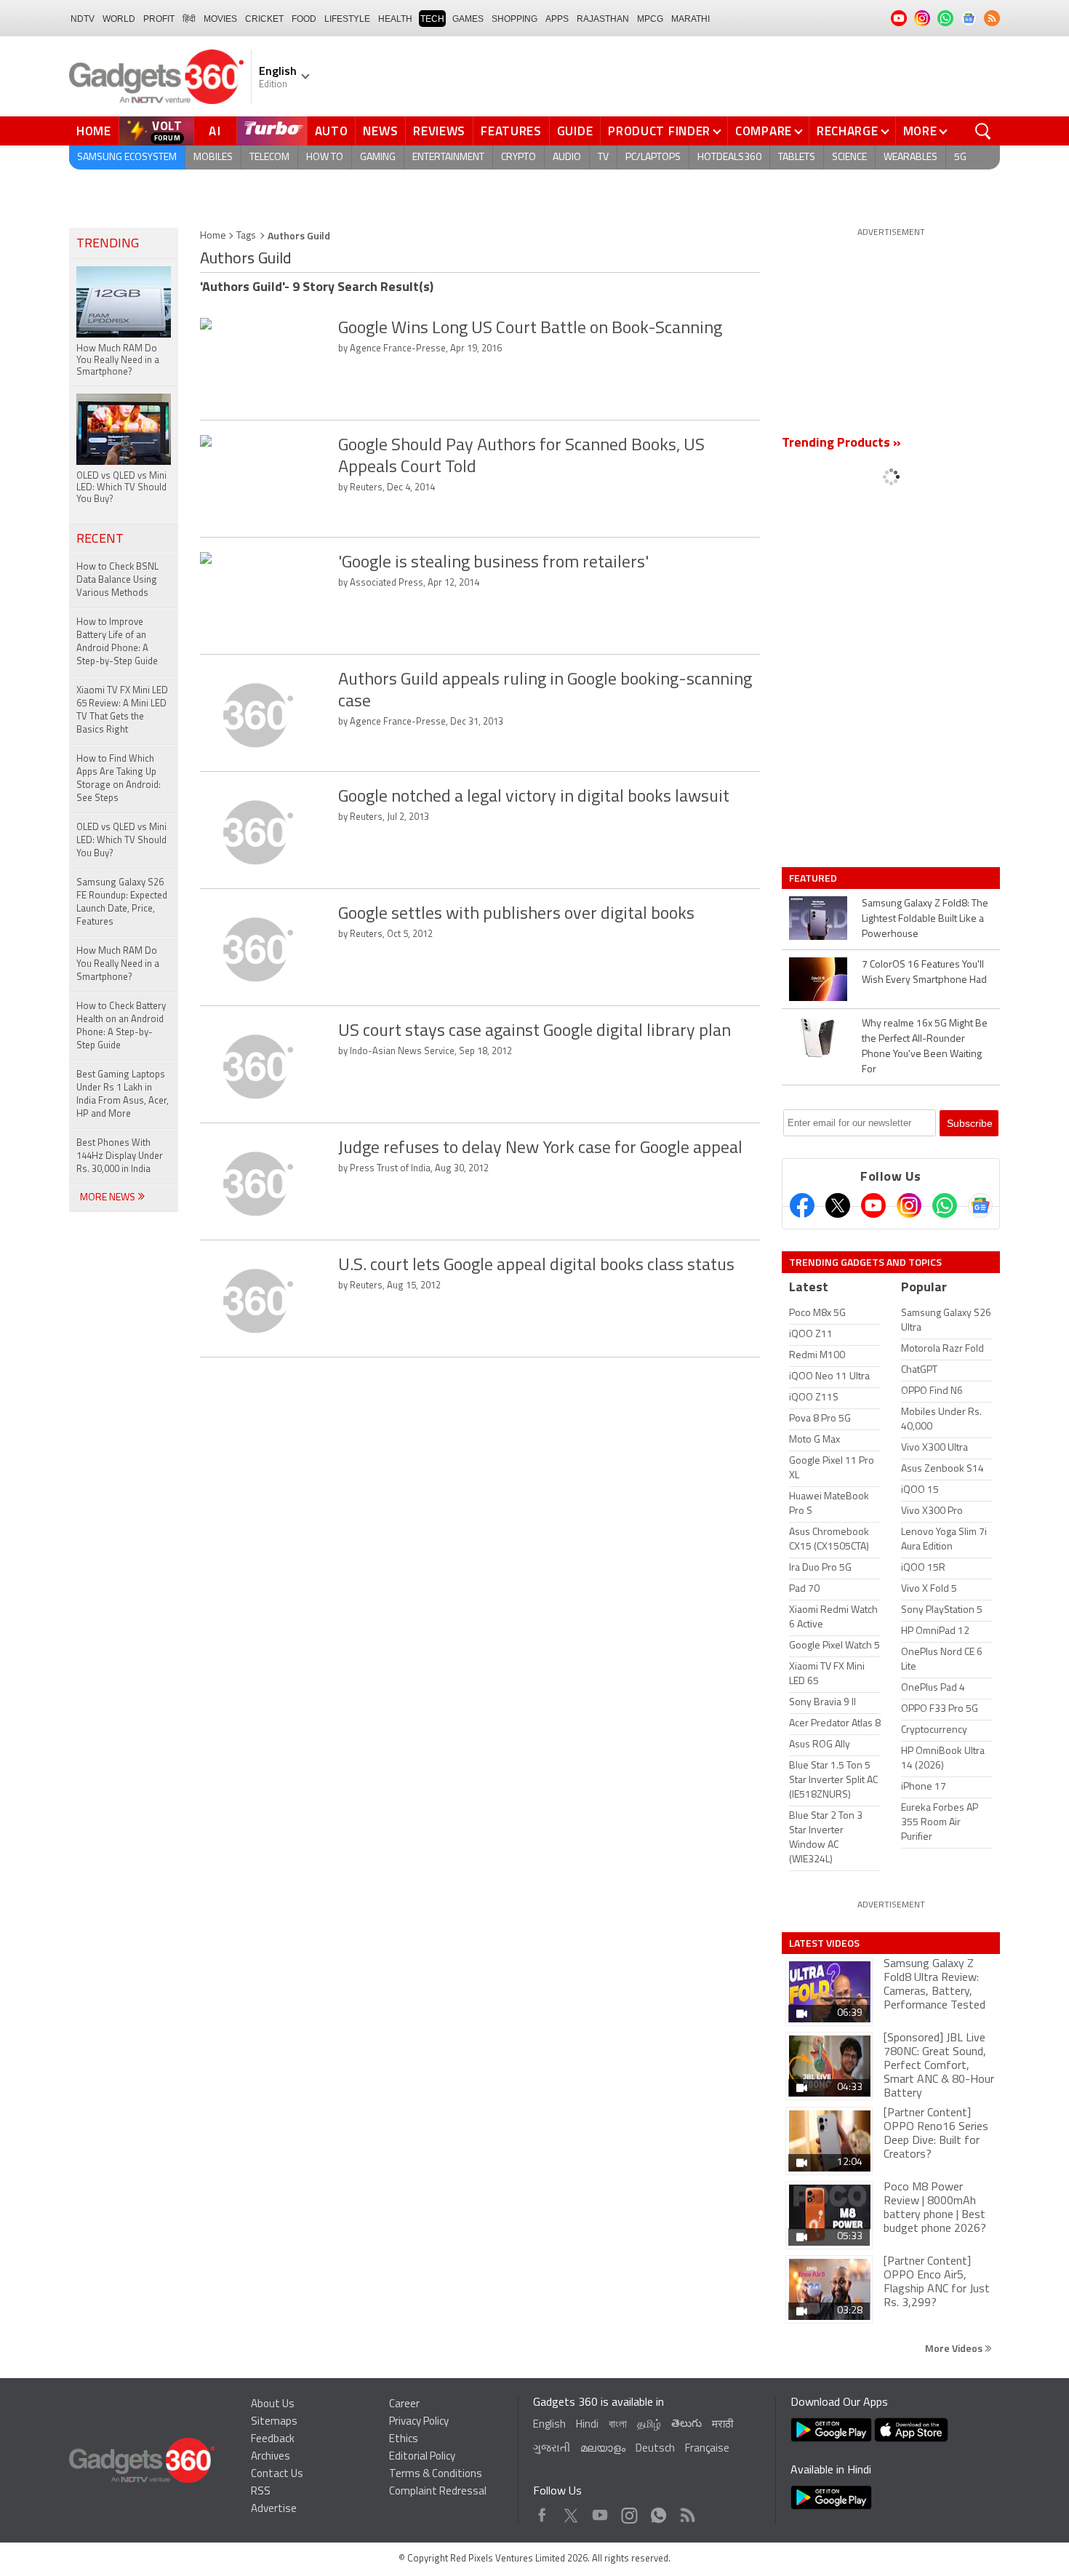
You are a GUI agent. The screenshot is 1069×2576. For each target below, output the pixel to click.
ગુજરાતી (552, 2449)
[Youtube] (873, 1205)
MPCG (650, 19)
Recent (100, 540)
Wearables (910, 157)
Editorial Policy (422, 2457)
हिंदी (189, 19)
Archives (271, 2457)
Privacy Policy (419, 2422)
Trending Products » (841, 444)
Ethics (404, 2440)
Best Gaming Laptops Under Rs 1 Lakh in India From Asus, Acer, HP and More (123, 1094)
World (119, 19)
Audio (567, 157)
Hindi (587, 2425)
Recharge (848, 131)
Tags (246, 236)
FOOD (304, 19)
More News (109, 1198)
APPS (557, 19)
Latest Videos (824, 1943)
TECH (432, 19)
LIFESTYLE (347, 19)
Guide (575, 131)
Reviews (439, 131)
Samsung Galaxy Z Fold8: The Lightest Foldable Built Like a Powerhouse (925, 919)
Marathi (690, 19)
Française (707, 2449)
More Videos (955, 2348)
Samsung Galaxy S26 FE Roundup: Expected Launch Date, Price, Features (122, 902)
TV (603, 157)
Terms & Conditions (436, 2475)
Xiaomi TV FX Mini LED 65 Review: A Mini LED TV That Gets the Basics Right (122, 710)
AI (215, 131)
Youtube (600, 2512)
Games (468, 19)
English (549, 2425)
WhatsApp (658, 2512)
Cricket (264, 19)
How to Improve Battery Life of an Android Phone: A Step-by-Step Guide (117, 642)
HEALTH (395, 19)
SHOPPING (515, 19)
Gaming (378, 157)
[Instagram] (909, 1205)
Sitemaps (274, 2422)
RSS (261, 2492)
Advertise (274, 2509)
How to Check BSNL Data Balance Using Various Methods (117, 580)
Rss (686, 2512)
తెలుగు (686, 2424)
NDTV (83, 19)
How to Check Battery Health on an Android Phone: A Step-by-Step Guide (121, 1026)
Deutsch (655, 2449)
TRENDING (108, 244)
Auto (332, 131)
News (380, 131)
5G (960, 157)
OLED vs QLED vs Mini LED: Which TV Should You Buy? (121, 841)
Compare (764, 131)
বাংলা (618, 2425)
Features (511, 131)
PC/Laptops (653, 157)
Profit (159, 19)
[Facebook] (802, 1205)
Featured (814, 878)
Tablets (797, 157)
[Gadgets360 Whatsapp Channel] (945, 1205)
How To (325, 157)
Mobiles (213, 157)
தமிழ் (649, 2425)
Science (849, 157)
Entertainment (448, 157)
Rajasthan (603, 19)
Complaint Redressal (438, 2492)
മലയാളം (603, 2449)
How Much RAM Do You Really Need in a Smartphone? (118, 964)
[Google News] (980, 1205)
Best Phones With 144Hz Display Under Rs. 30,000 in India (120, 1156)
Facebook (542, 2512)
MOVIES (220, 19)
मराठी (722, 2425)
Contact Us (277, 2475)
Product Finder (659, 131)
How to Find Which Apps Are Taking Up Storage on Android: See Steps (119, 779)
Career (404, 2405)
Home (94, 131)
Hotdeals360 (729, 157)
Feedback (273, 2440)
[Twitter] (838, 1205)
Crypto (519, 157)
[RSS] (992, 18)
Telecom (269, 157)
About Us (273, 2405)
